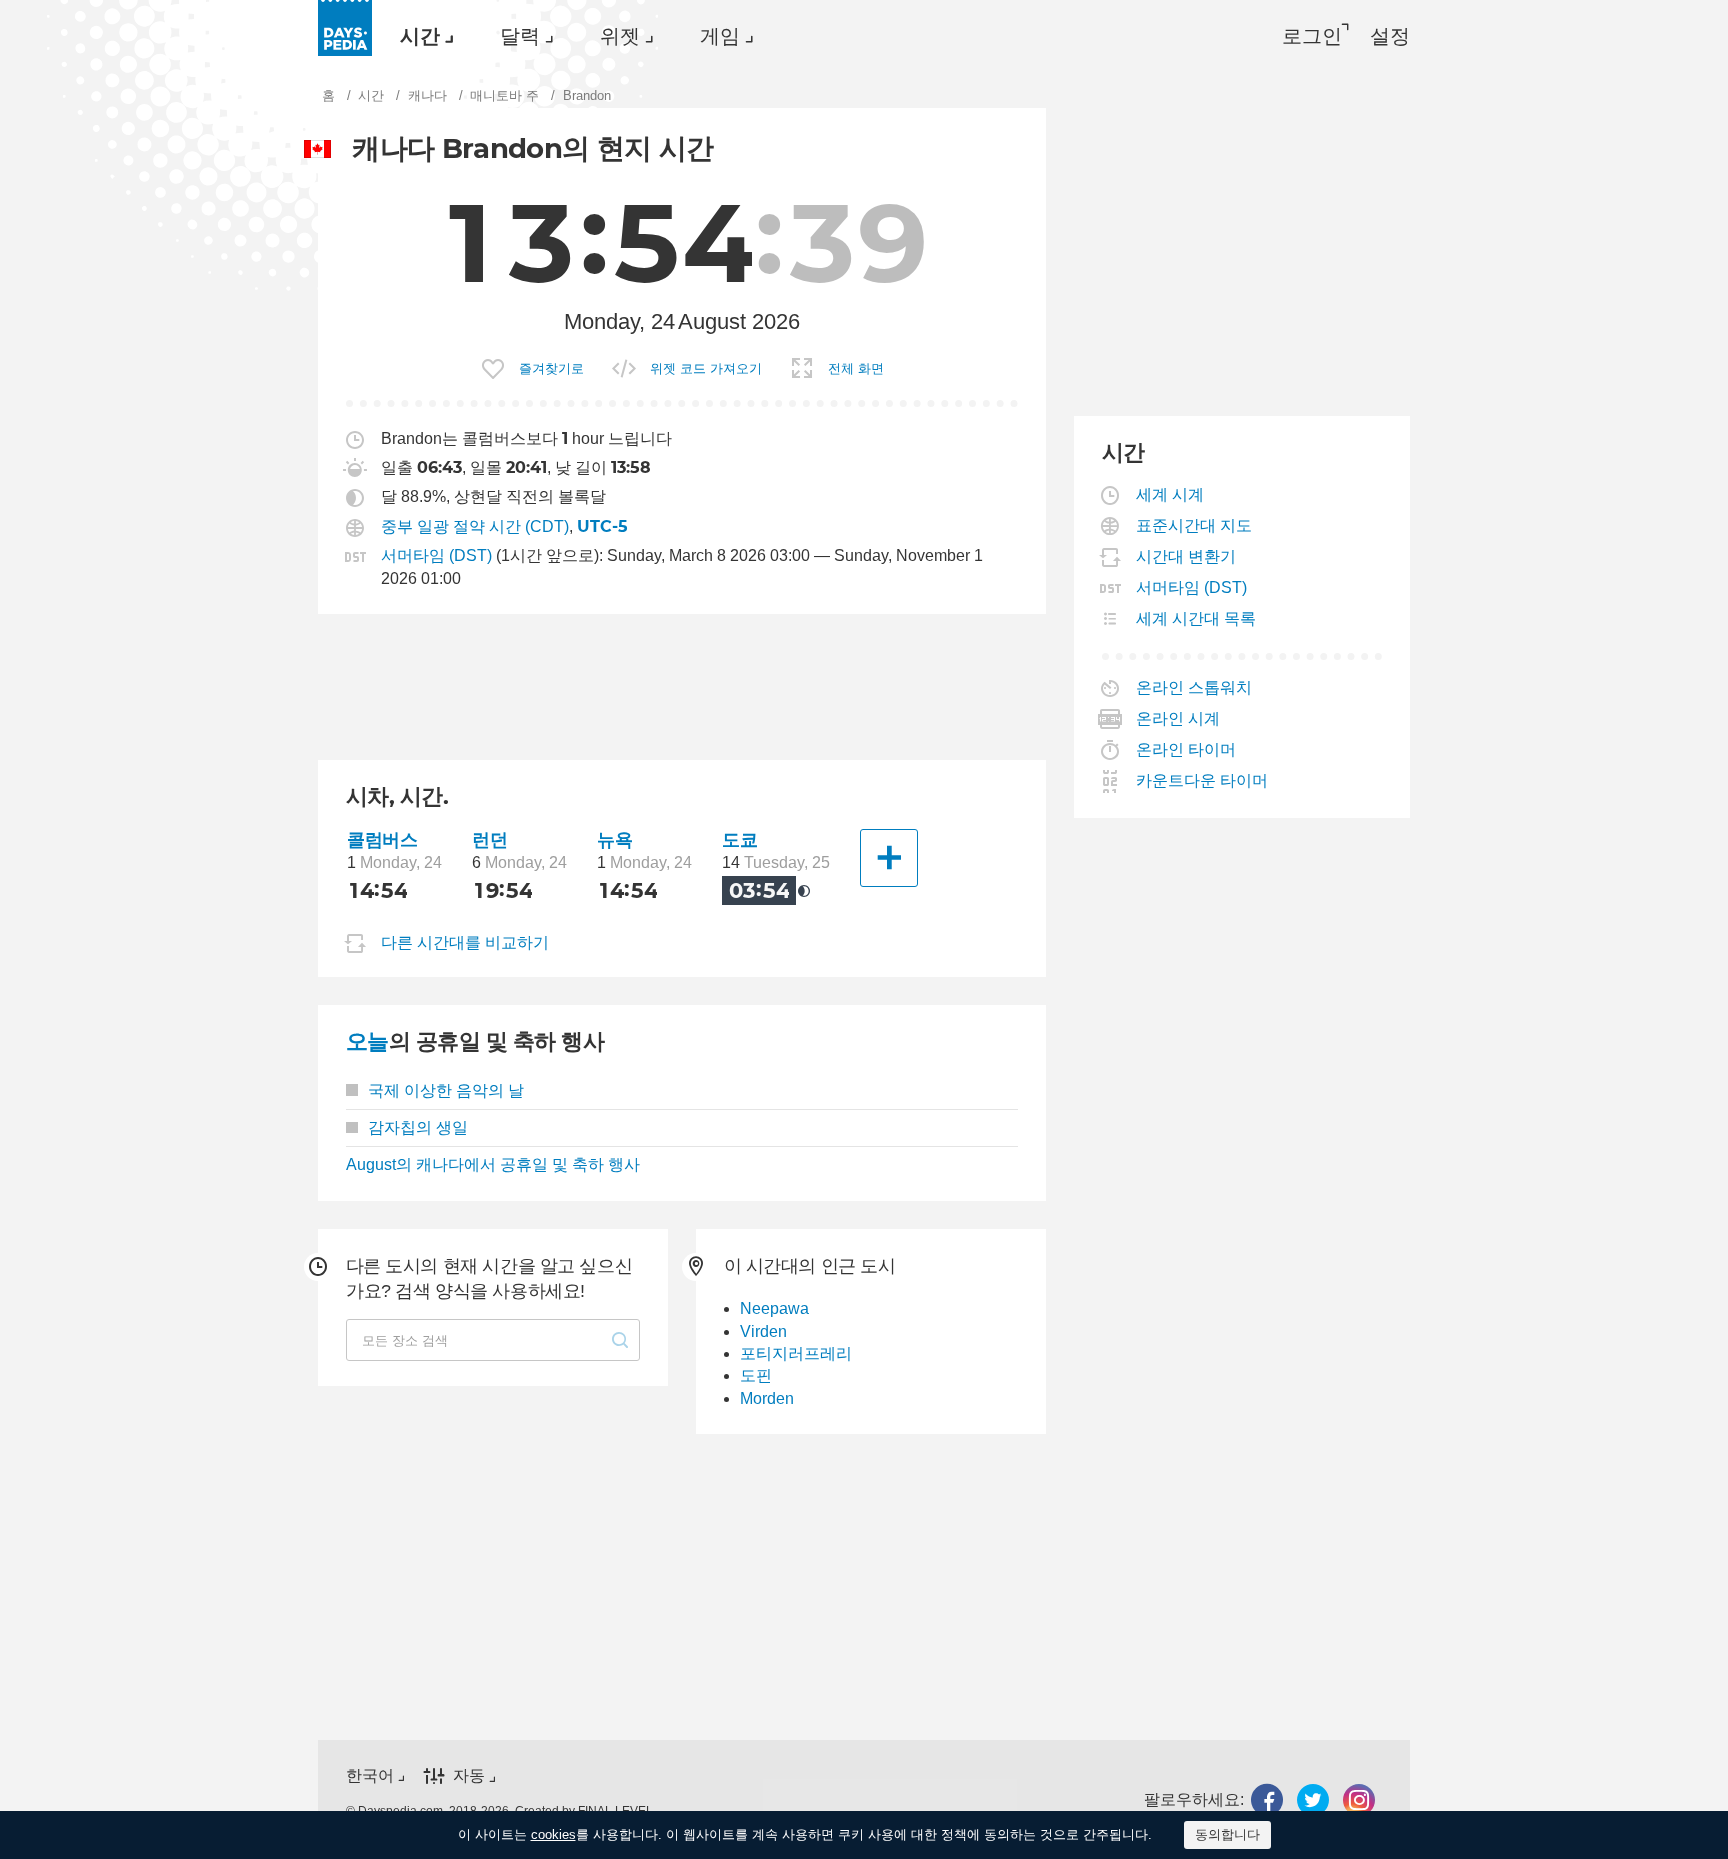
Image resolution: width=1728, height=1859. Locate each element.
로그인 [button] (1312, 36)
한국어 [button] (370, 1775)
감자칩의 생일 (418, 1127)
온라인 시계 (1178, 718)
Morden (767, 1398)
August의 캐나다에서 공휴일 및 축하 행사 (493, 1164)
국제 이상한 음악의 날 (446, 1090)
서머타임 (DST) (436, 555)
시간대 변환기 (1186, 556)
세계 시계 (1170, 494)
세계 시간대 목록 (1196, 618)
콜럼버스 (382, 839)
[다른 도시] (889, 858)
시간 (420, 36)
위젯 (620, 36)
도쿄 (739, 839)
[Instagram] (1359, 1799)
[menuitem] (422, 36)
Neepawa (774, 1308)
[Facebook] (1267, 1799)
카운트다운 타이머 (1202, 780)
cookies (553, 1834)
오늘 (367, 1041)
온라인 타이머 (1186, 749)
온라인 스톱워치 (1194, 687)
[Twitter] (1313, 1799)
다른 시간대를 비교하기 (465, 942)
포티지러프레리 (796, 1353)
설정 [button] (1390, 36)
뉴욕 (614, 839)
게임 (720, 36)
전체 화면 (856, 368)
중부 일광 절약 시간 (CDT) (475, 526)
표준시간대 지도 (1194, 525)
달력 (520, 36)
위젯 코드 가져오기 (706, 368)
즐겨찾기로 (551, 368)
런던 (489, 839)
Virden (763, 1331)
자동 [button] (469, 1775)
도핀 (756, 1375)
